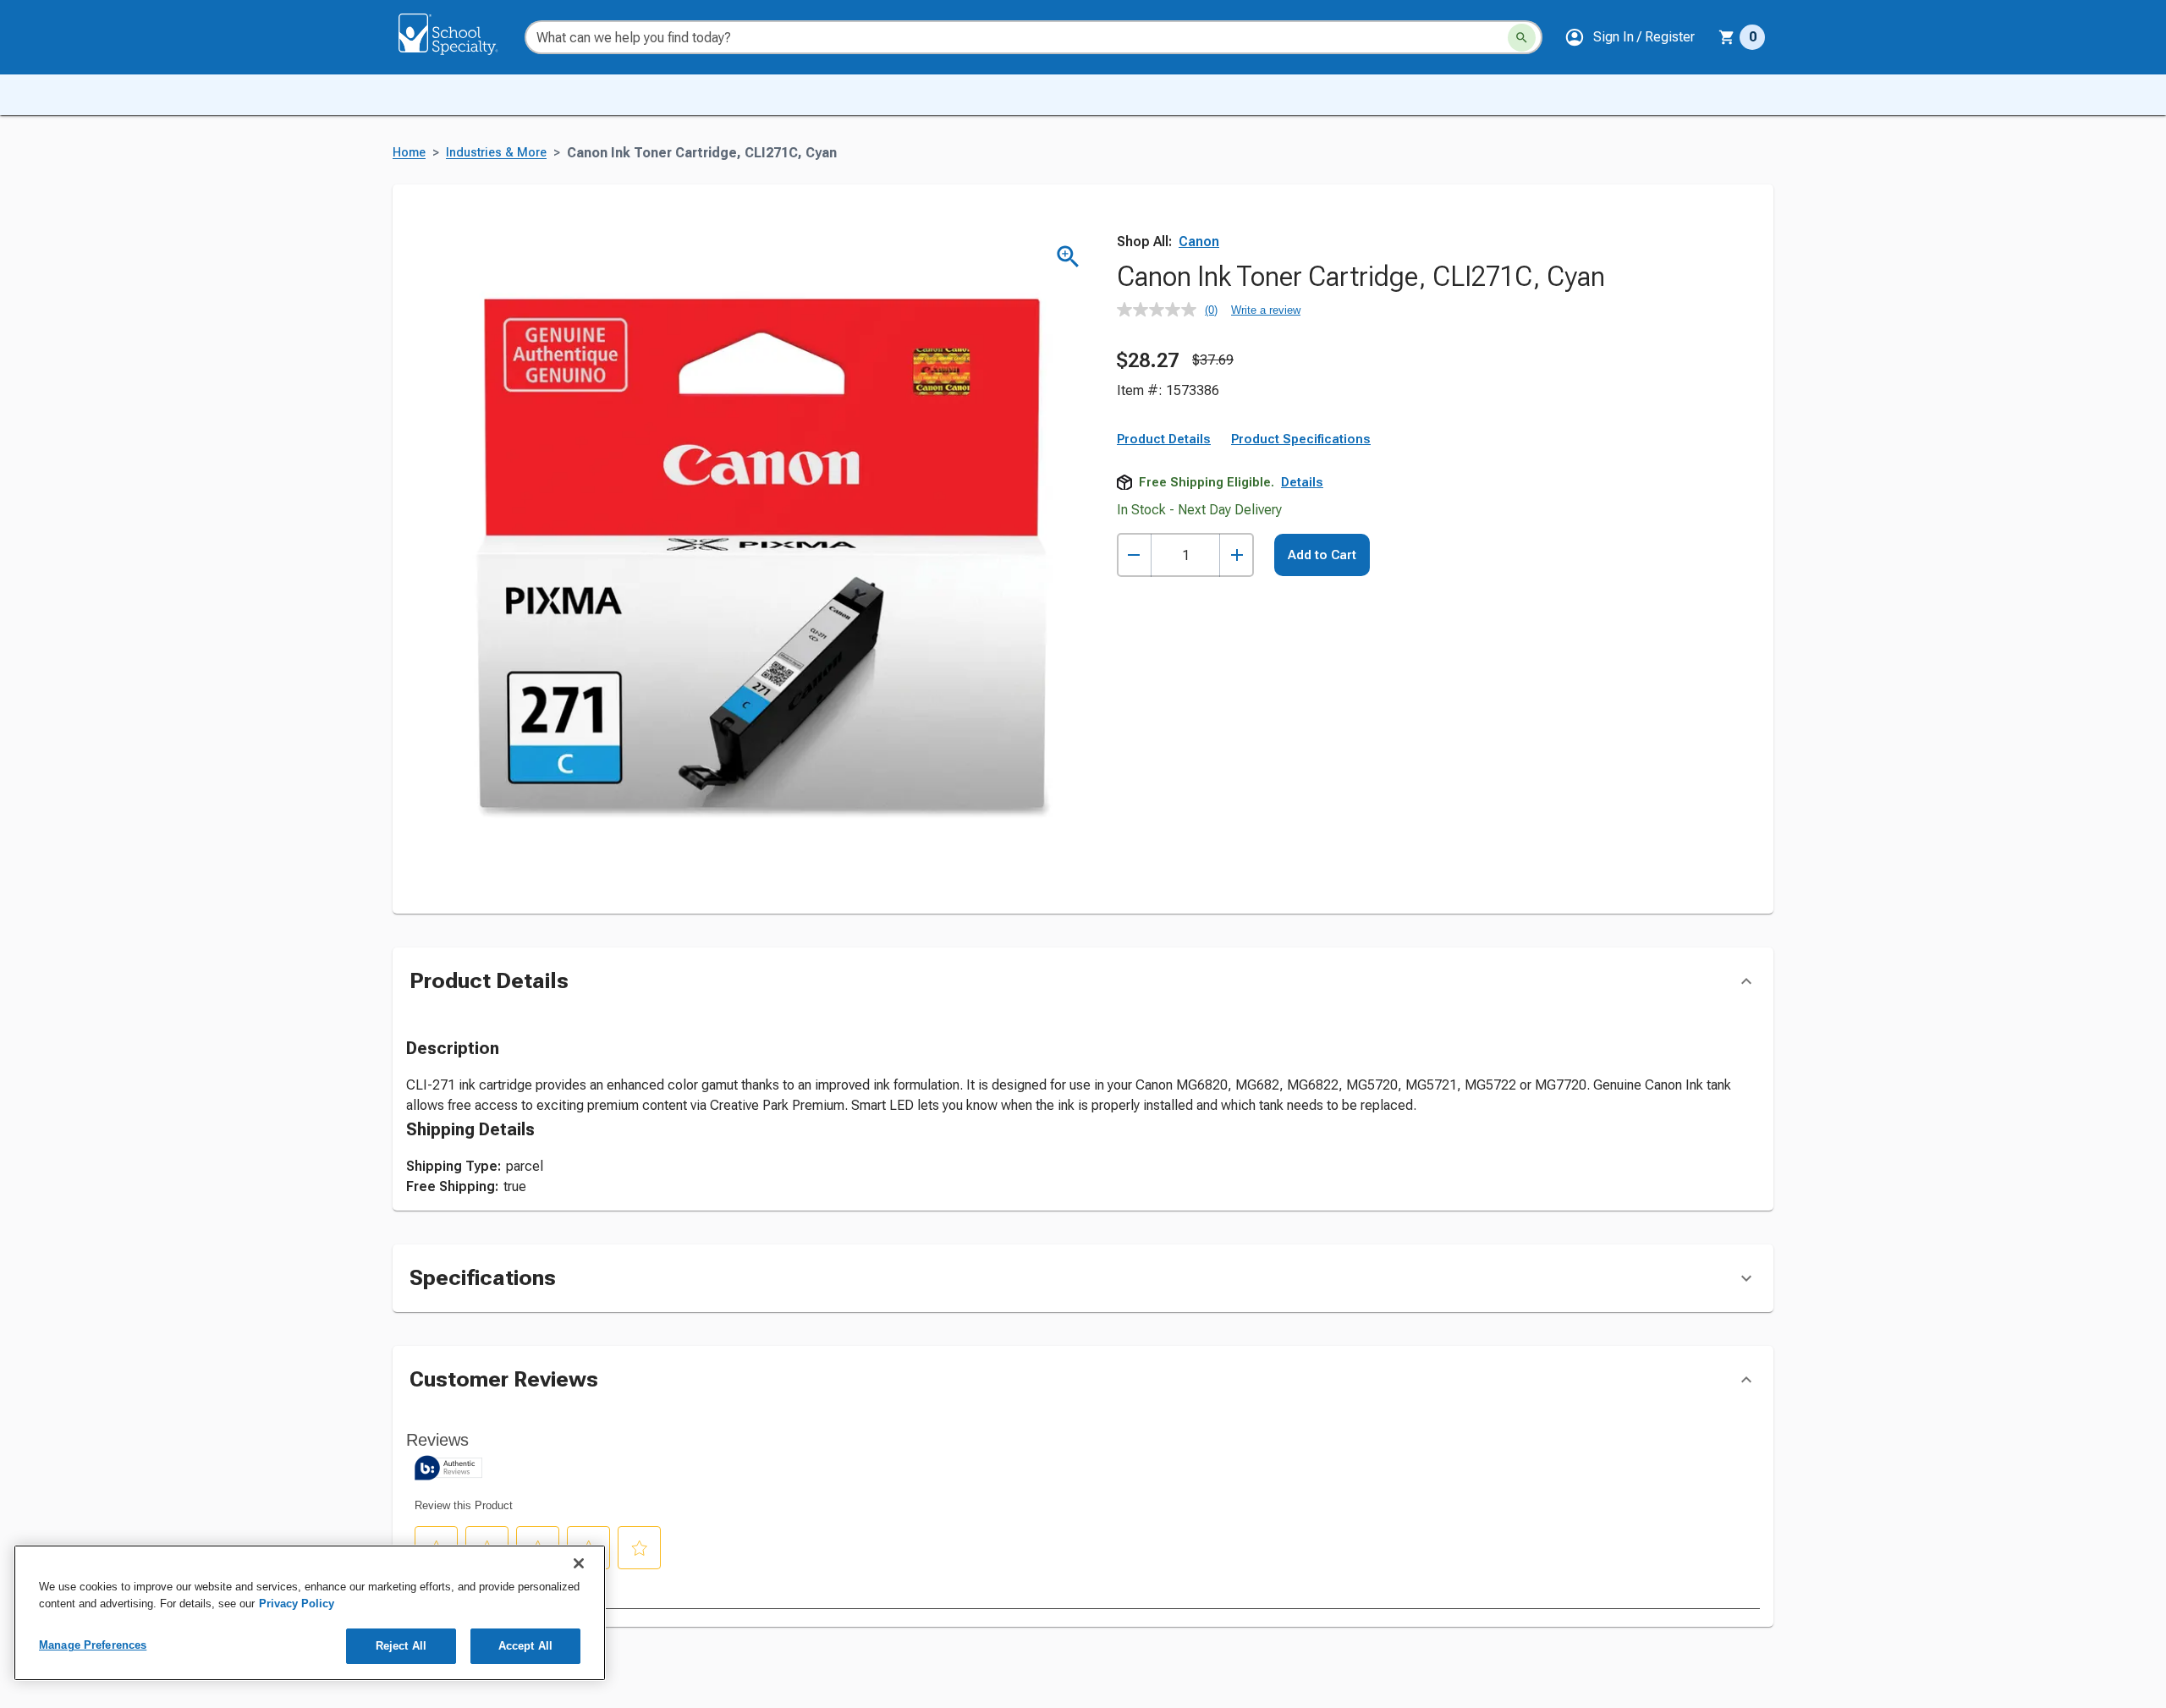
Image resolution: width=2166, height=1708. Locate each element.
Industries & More (496, 153)
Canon (1199, 242)
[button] (1630, 37)
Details (1302, 482)
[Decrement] (1134, 555)
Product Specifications (1301, 439)
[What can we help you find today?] (1522, 38)
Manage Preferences (93, 1645)
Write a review (1266, 310)
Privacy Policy (297, 1604)
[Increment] (1237, 555)
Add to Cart (1322, 555)
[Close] (579, 1563)
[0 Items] (1727, 37)
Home (409, 153)
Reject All (401, 1646)
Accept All (525, 1646)
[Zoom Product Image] (1068, 257)
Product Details (1164, 439)
